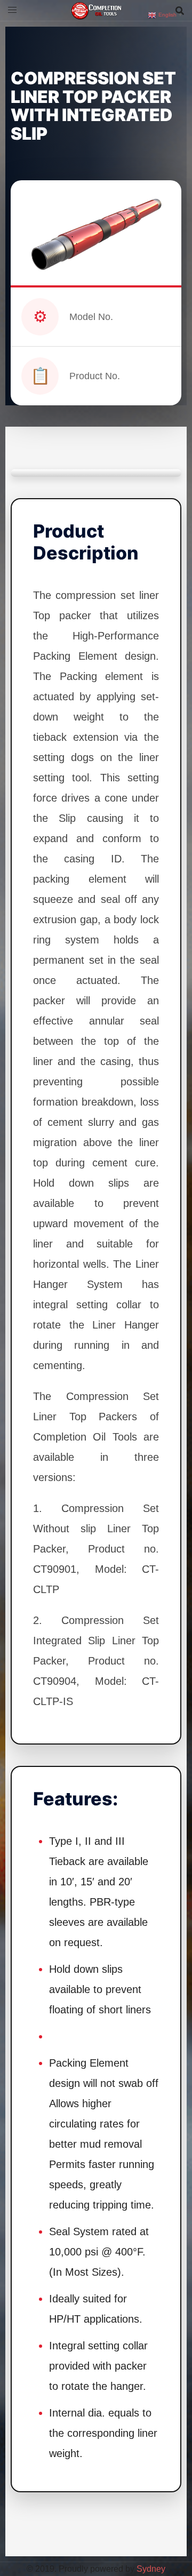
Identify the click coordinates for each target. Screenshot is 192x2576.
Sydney (151, 2569)
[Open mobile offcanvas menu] (12, 10)
